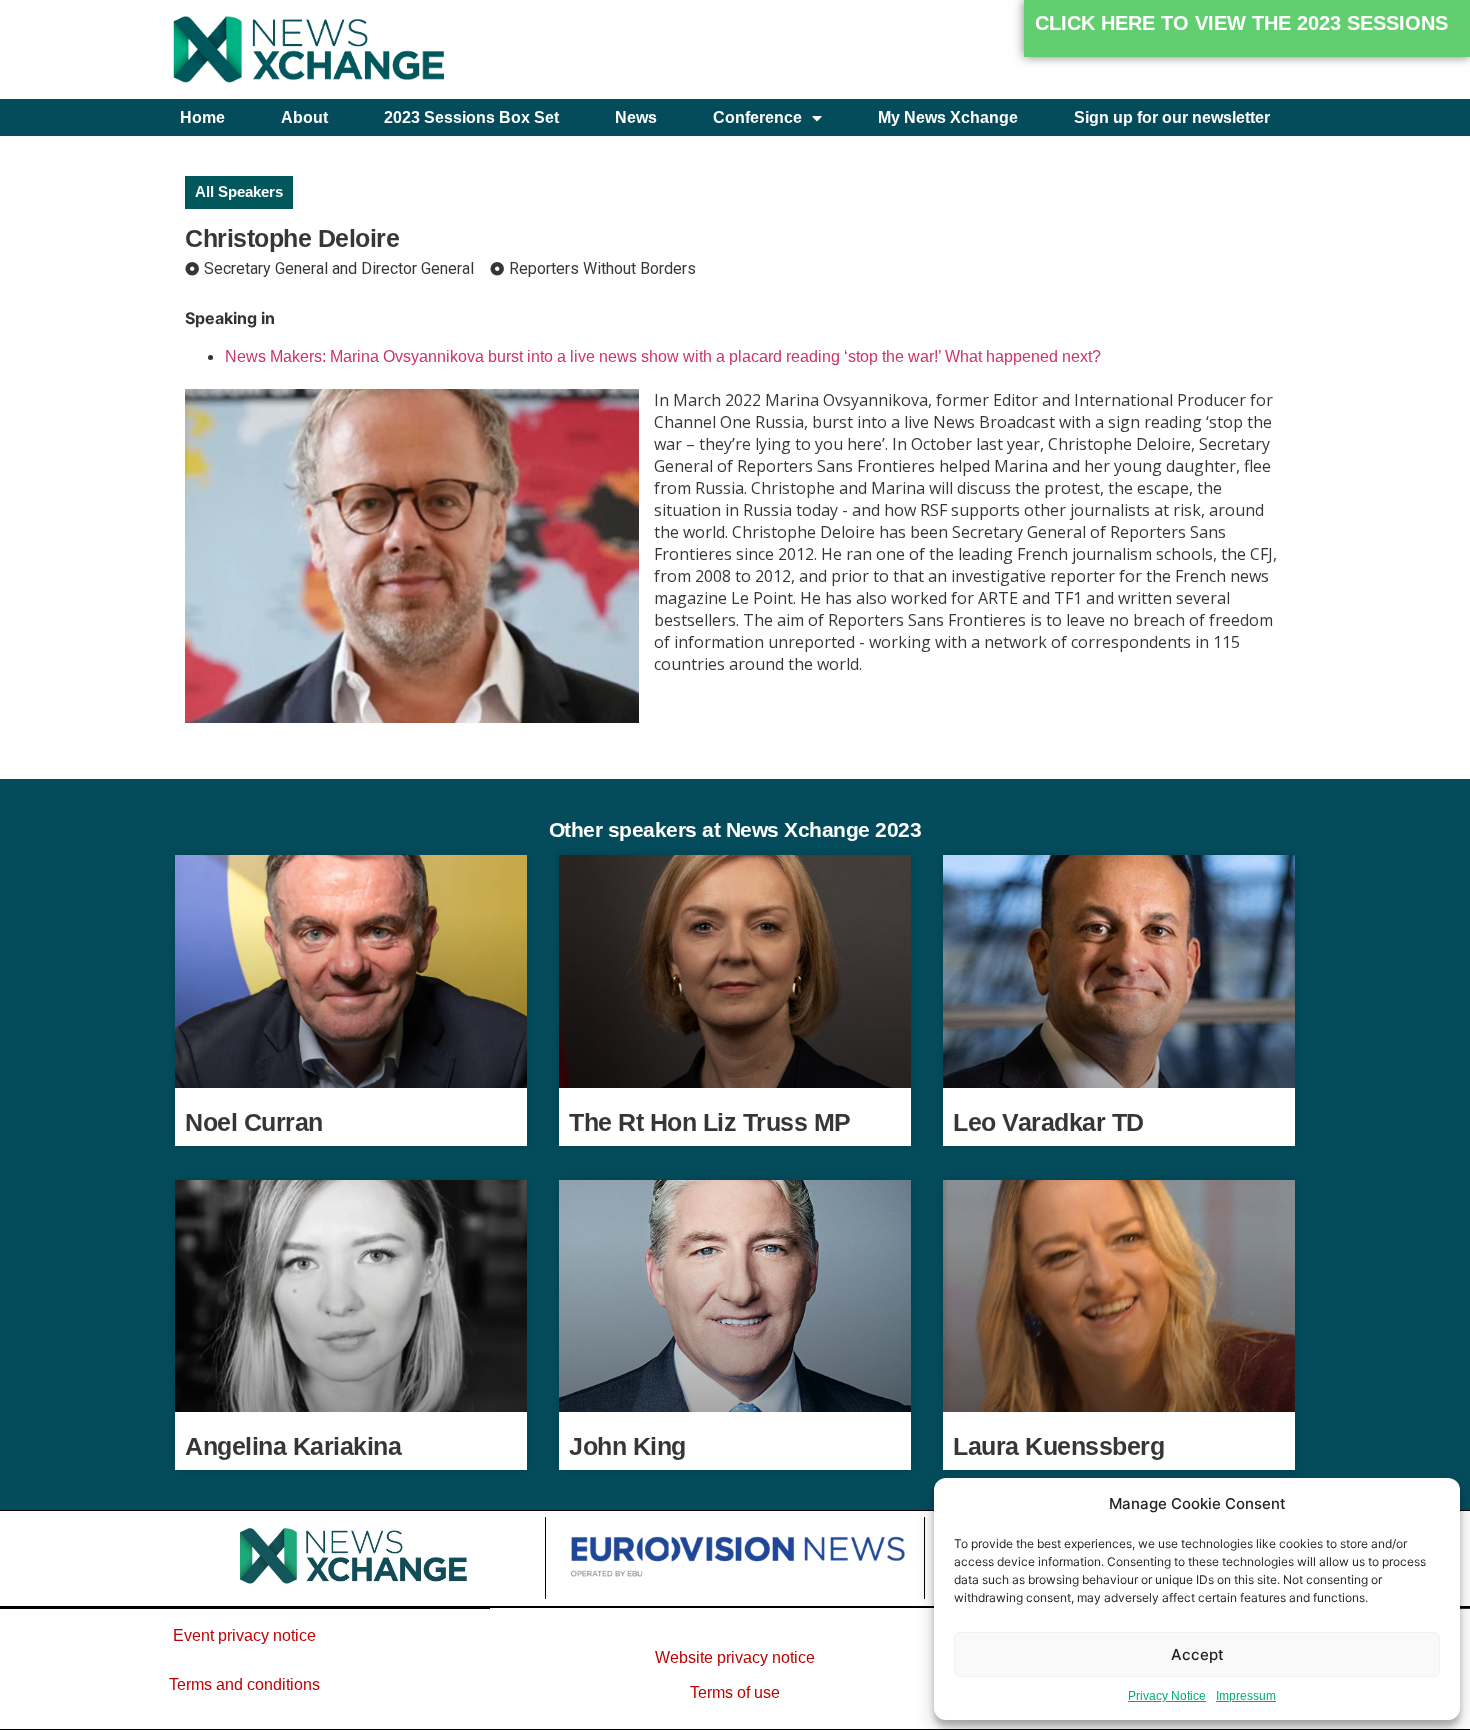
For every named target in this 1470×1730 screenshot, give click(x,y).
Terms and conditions (244, 1684)
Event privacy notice (244, 1635)
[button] (1247, 28)
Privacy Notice (1167, 1696)
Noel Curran (254, 1122)
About (304, 117)
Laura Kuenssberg (1058, 1446)
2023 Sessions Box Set (471, 117)
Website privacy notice (735, 1657)
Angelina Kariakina (293, 1446)
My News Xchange (948, 117)
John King (627, 1446)
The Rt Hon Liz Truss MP (710, 1122)
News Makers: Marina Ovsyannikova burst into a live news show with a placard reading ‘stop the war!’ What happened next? (663, 356)
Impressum (1246, 1696)
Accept (1197, 1654)
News (636, 117)
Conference (757, 117)
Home (202, 117)
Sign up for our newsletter (1172, 117)
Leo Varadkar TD (1048, 1122)
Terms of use (735, 1692)
